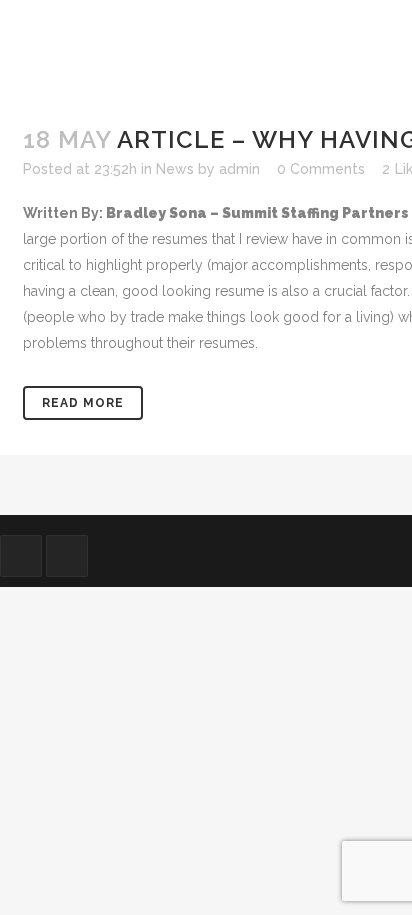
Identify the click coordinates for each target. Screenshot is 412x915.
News (175, 169)
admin (239, 169)
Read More (83, 403)
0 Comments (321, 169)
